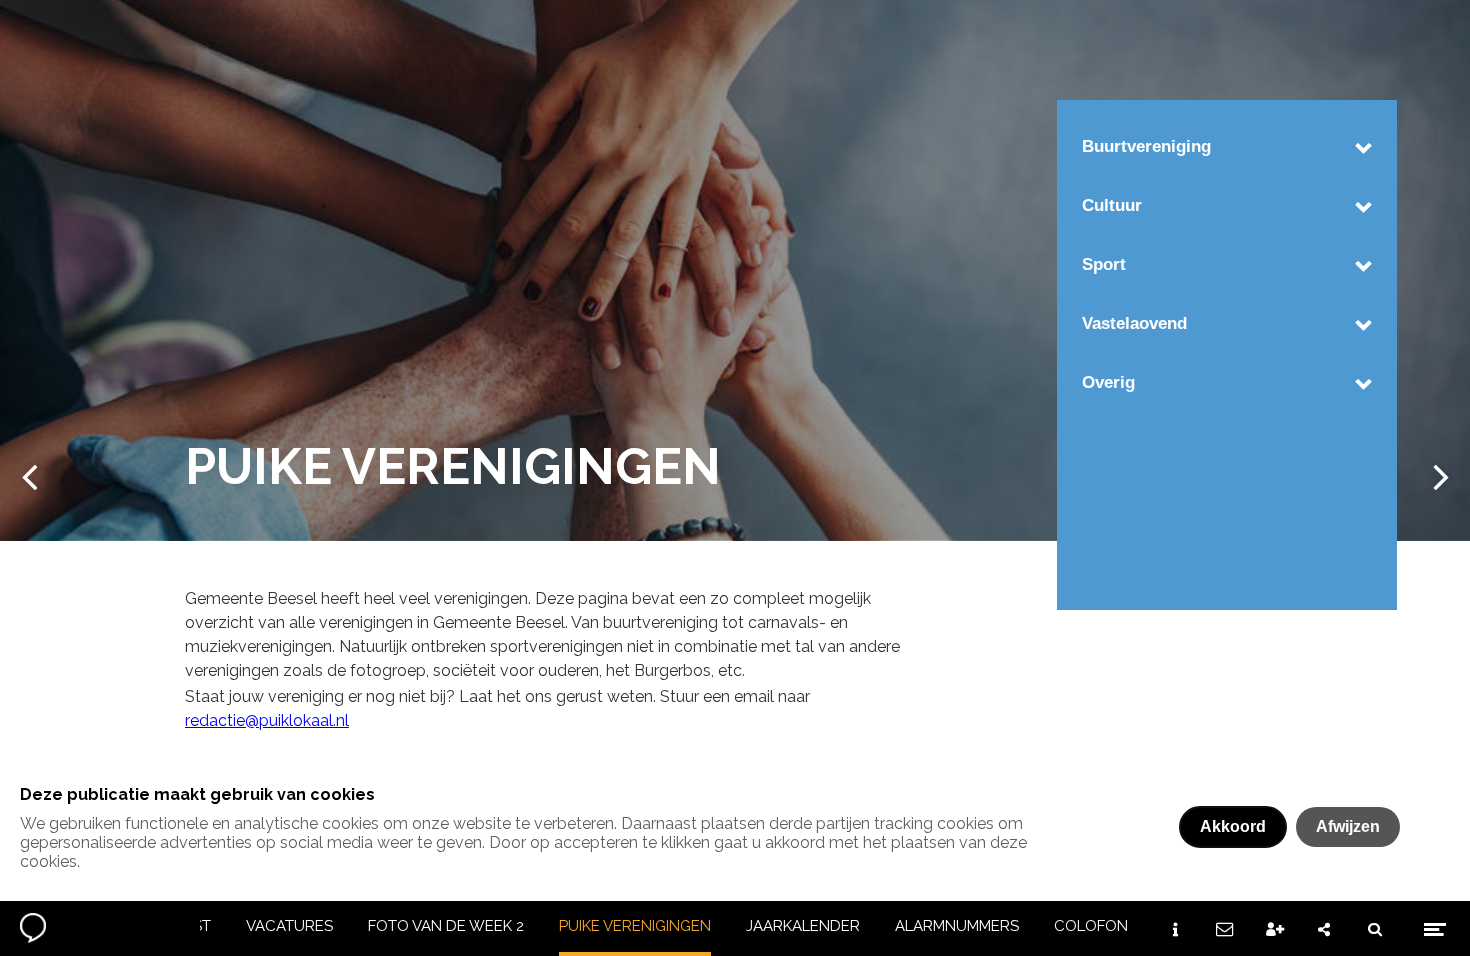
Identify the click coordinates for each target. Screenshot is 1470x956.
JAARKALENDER (803, 926)
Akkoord (1233, 826)
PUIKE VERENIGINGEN (635, 926)
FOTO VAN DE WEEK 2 (446, 926)
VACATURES (289, 926)
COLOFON (1091, 926)
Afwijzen (1348, 826)
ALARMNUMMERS (957, 926)
